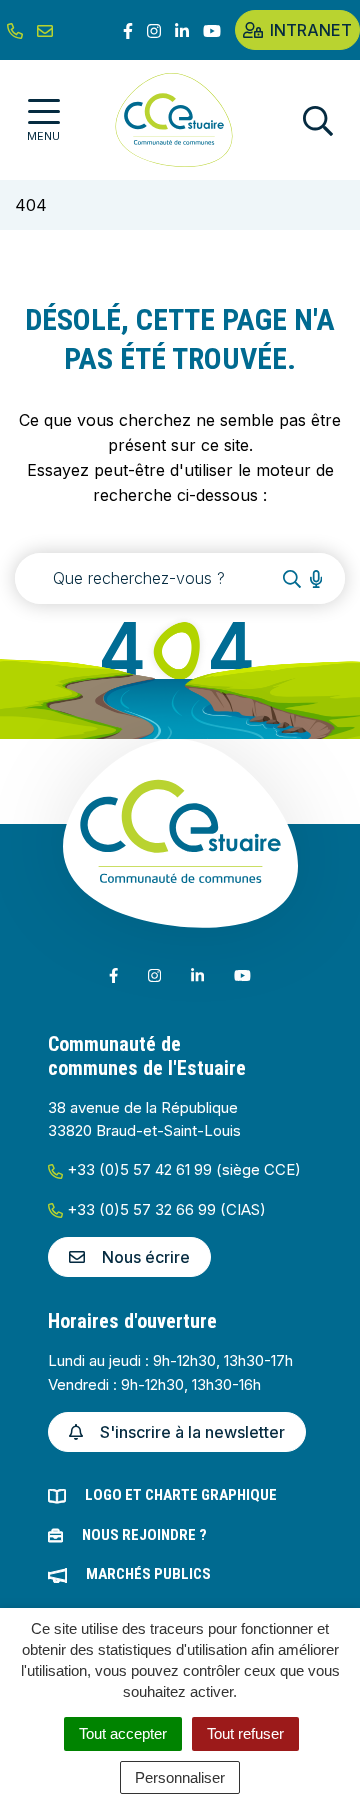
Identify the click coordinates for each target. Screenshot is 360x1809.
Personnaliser (180, 1777)
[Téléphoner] (15, 30)
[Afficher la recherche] (318, 120)
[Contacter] (45, 30)
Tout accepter (123, 1733)
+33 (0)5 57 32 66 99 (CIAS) (164, 1209)
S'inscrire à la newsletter (192, 1432)
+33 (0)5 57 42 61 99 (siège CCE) (182, 1169)
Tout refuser (245, 1733)
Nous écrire (146, 1257)
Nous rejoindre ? (144, 1535)
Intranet (311, 30)
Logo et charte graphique (181, 1495)
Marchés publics (148, 1574)
